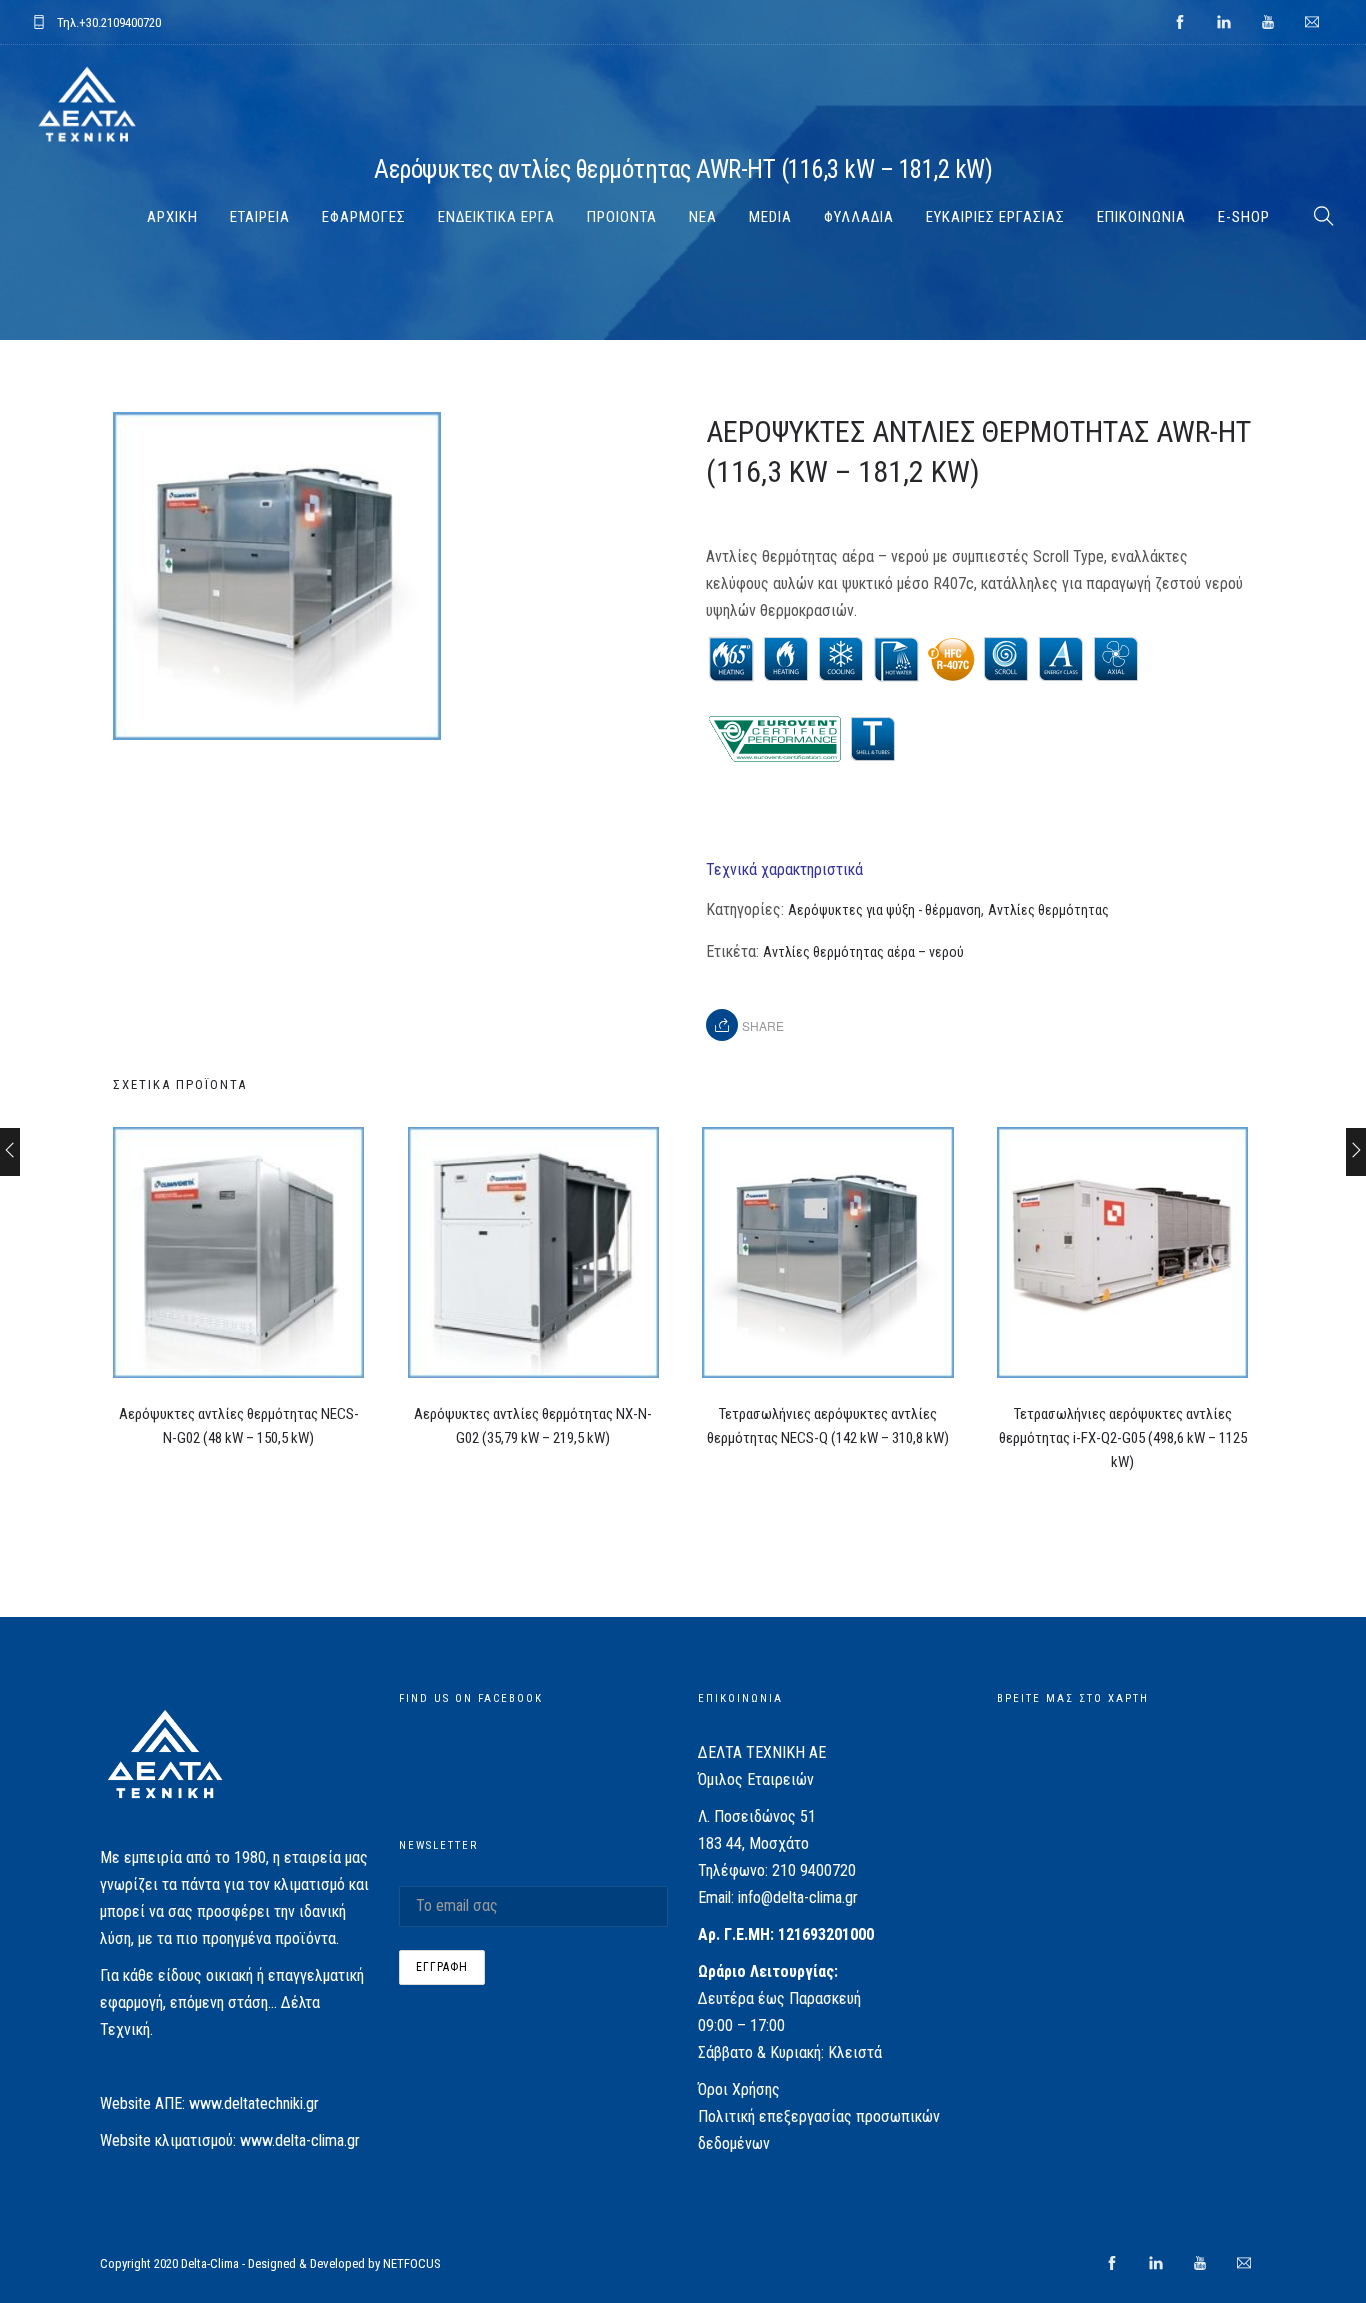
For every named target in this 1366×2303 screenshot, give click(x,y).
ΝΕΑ (703, 217)
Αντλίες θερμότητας (1048, 910)
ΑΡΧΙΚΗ (172, 217)
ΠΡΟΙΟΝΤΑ (622, 217)
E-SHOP (1244, 217)
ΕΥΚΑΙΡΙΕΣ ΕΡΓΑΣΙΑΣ (995, 217)
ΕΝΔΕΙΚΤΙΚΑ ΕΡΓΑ (496, 217)
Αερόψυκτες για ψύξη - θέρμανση (884, 910)
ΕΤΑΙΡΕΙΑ (260, 217)
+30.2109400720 (120, 22)
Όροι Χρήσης (739, 2089)
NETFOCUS (412, 2263)
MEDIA (770, 217)
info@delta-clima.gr (798, 1897)
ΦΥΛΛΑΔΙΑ (859, 217)
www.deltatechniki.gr (254, 2103)
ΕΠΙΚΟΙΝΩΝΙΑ (1141, 217)
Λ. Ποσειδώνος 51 (757, 1816)
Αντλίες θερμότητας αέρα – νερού (863, 952)
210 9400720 (814, 1870)
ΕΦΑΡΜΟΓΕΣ (364, 217)
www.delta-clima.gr (300, 2140)
